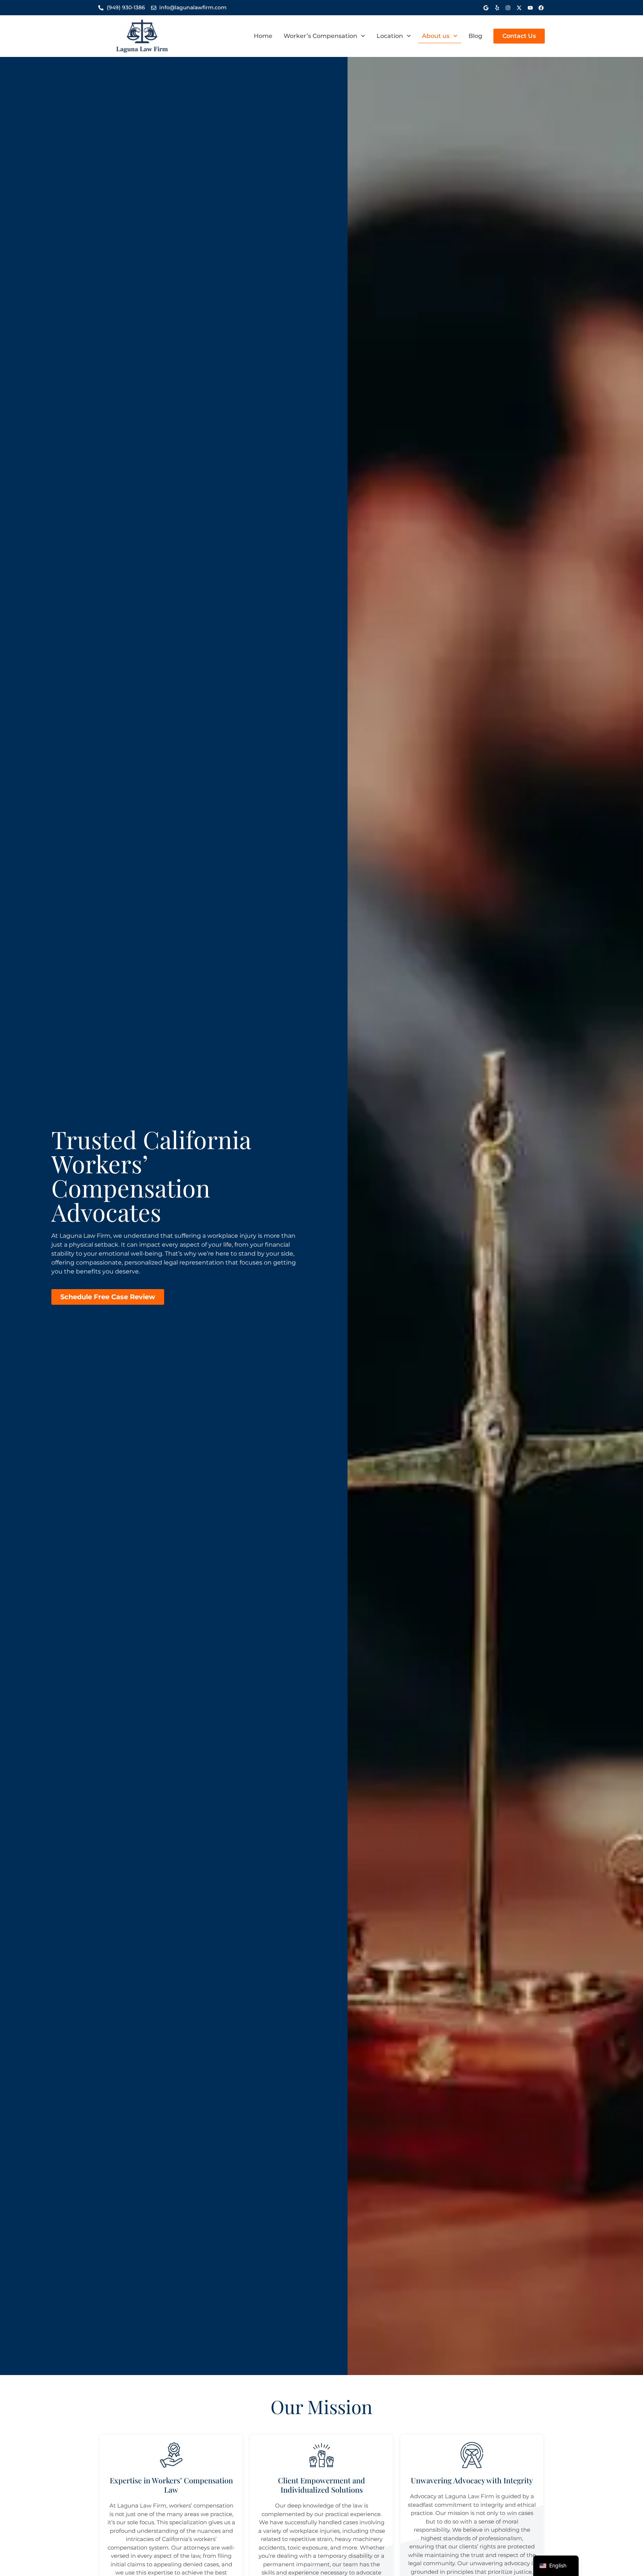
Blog (475, 36)
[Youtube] (530, 8)
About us (436, 36)
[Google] (486, 8)
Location (390, 36)
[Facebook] (541, 8)
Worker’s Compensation (320, 36)
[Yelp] (497, 8)
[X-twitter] (519, 8)
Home (263, 36)
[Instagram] (508, 8)
